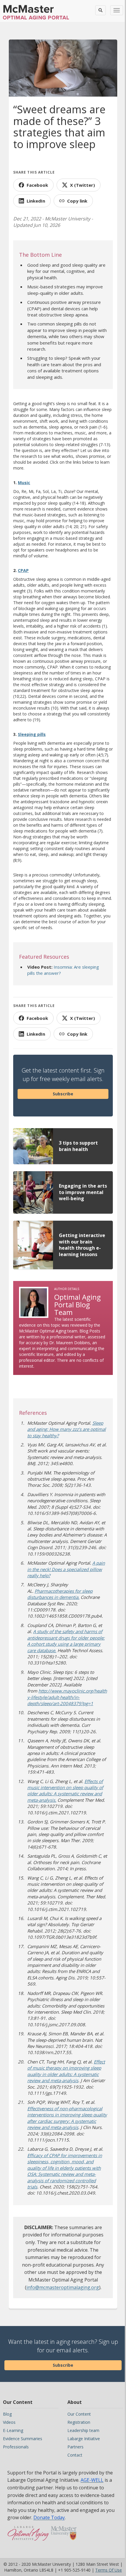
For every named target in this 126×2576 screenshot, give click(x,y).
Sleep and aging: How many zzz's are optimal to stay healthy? (67, 1429)
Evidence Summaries (23, 2439)
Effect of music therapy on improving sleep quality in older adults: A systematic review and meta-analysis (66, 2071)
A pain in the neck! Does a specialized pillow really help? (66, 1569)
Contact (75, 2455)
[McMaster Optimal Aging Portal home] (28, 2536)
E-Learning (13, 2430)
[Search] (101, 10)
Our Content (79, 2414)
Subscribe (63, 1094)
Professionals (16, 2447)
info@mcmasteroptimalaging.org (63, 2287)
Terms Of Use (109, 2570)
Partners (75, 2447)
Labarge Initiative (84, 2439)
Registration (79, 2422)
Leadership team (83, 2430)
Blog (7, 2414)
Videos (9, 2422)
